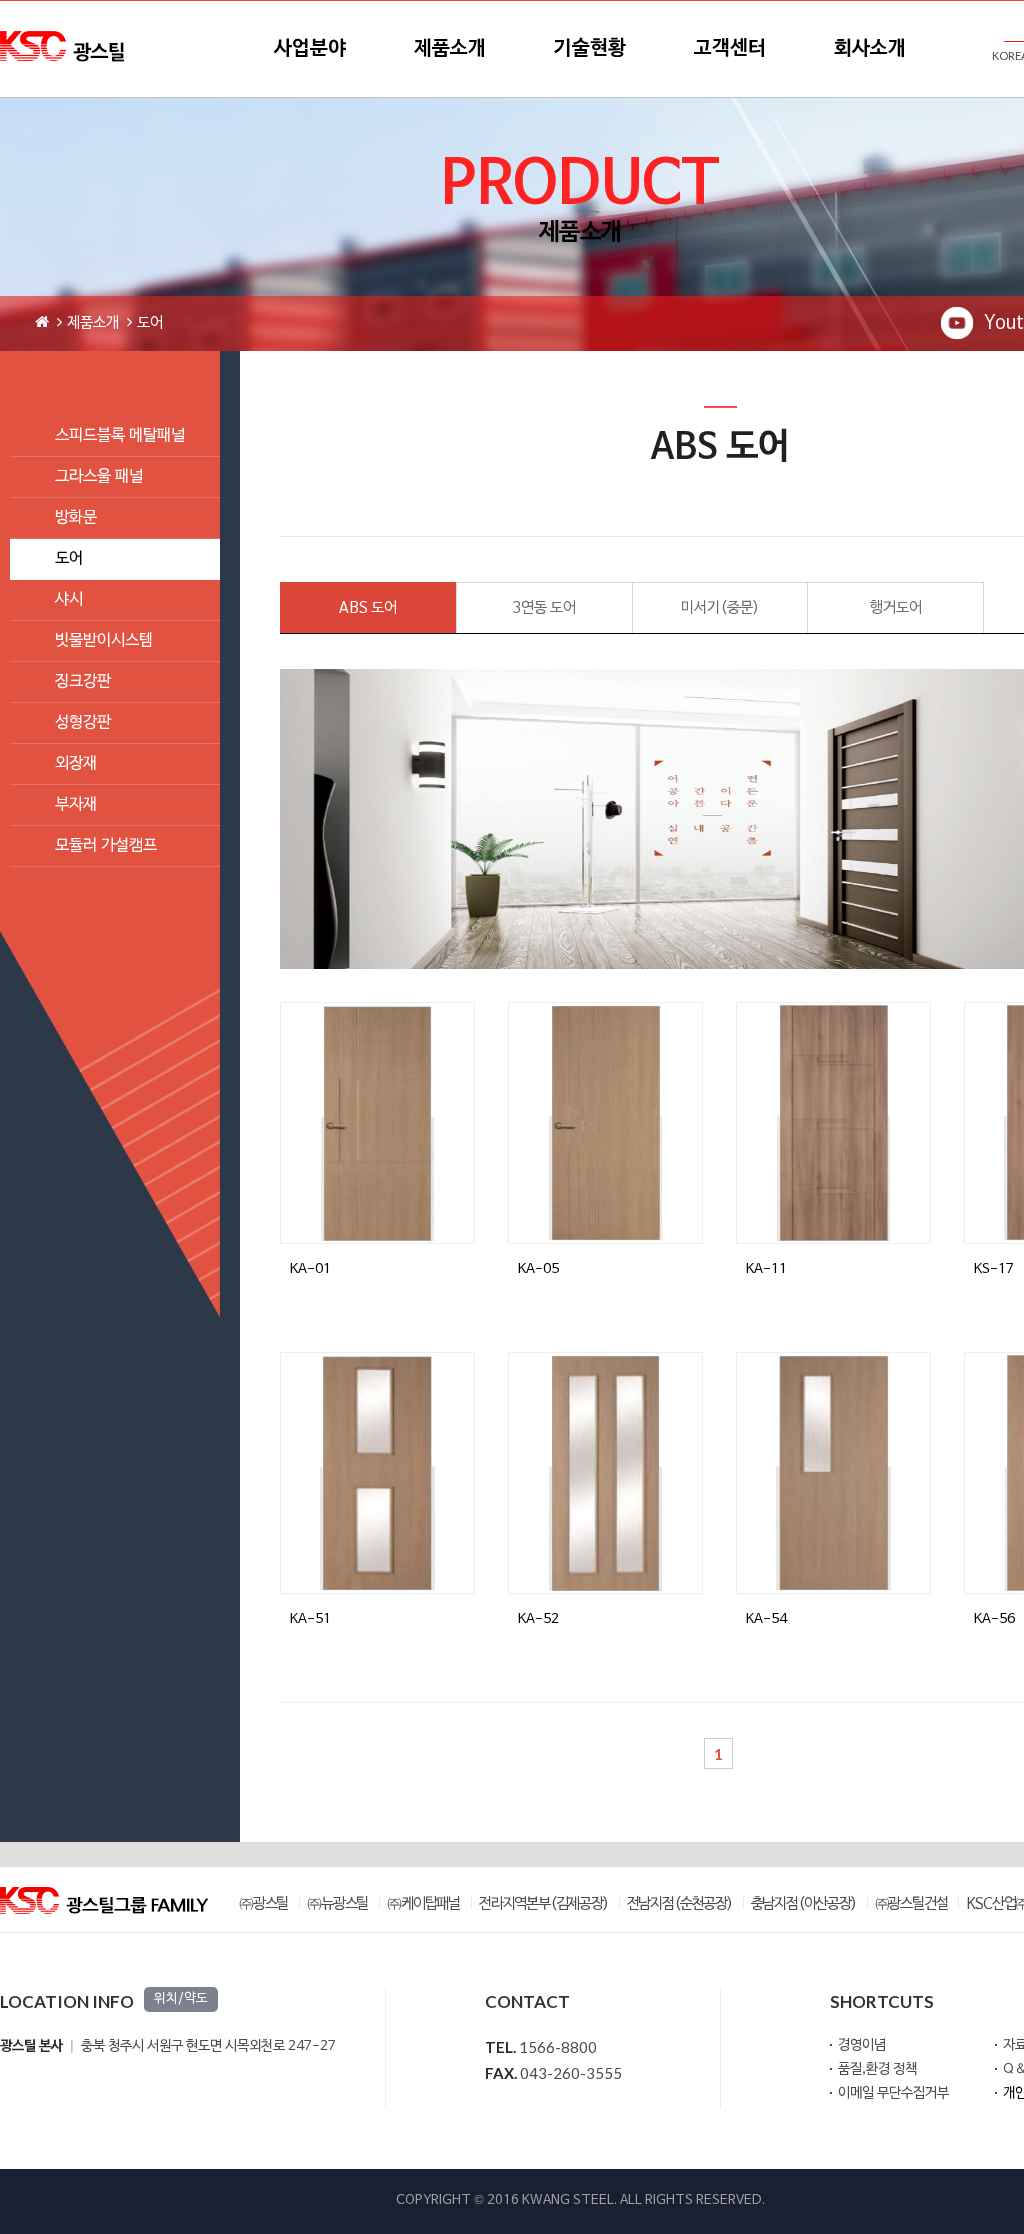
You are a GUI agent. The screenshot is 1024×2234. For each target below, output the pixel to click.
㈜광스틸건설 (911, 1904)
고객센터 (730, 49)
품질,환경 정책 (877, 2069)
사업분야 (310, 49)
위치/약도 (181, 1999)
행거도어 (896, 608)
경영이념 (862, 2045)
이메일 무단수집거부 (893, 2093)
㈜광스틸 (263, 1904)
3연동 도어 (544, 608)
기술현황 (590, 49)
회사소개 (870, 49)
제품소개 (450, 49)
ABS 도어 (368, 608)
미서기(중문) (720, 608)
